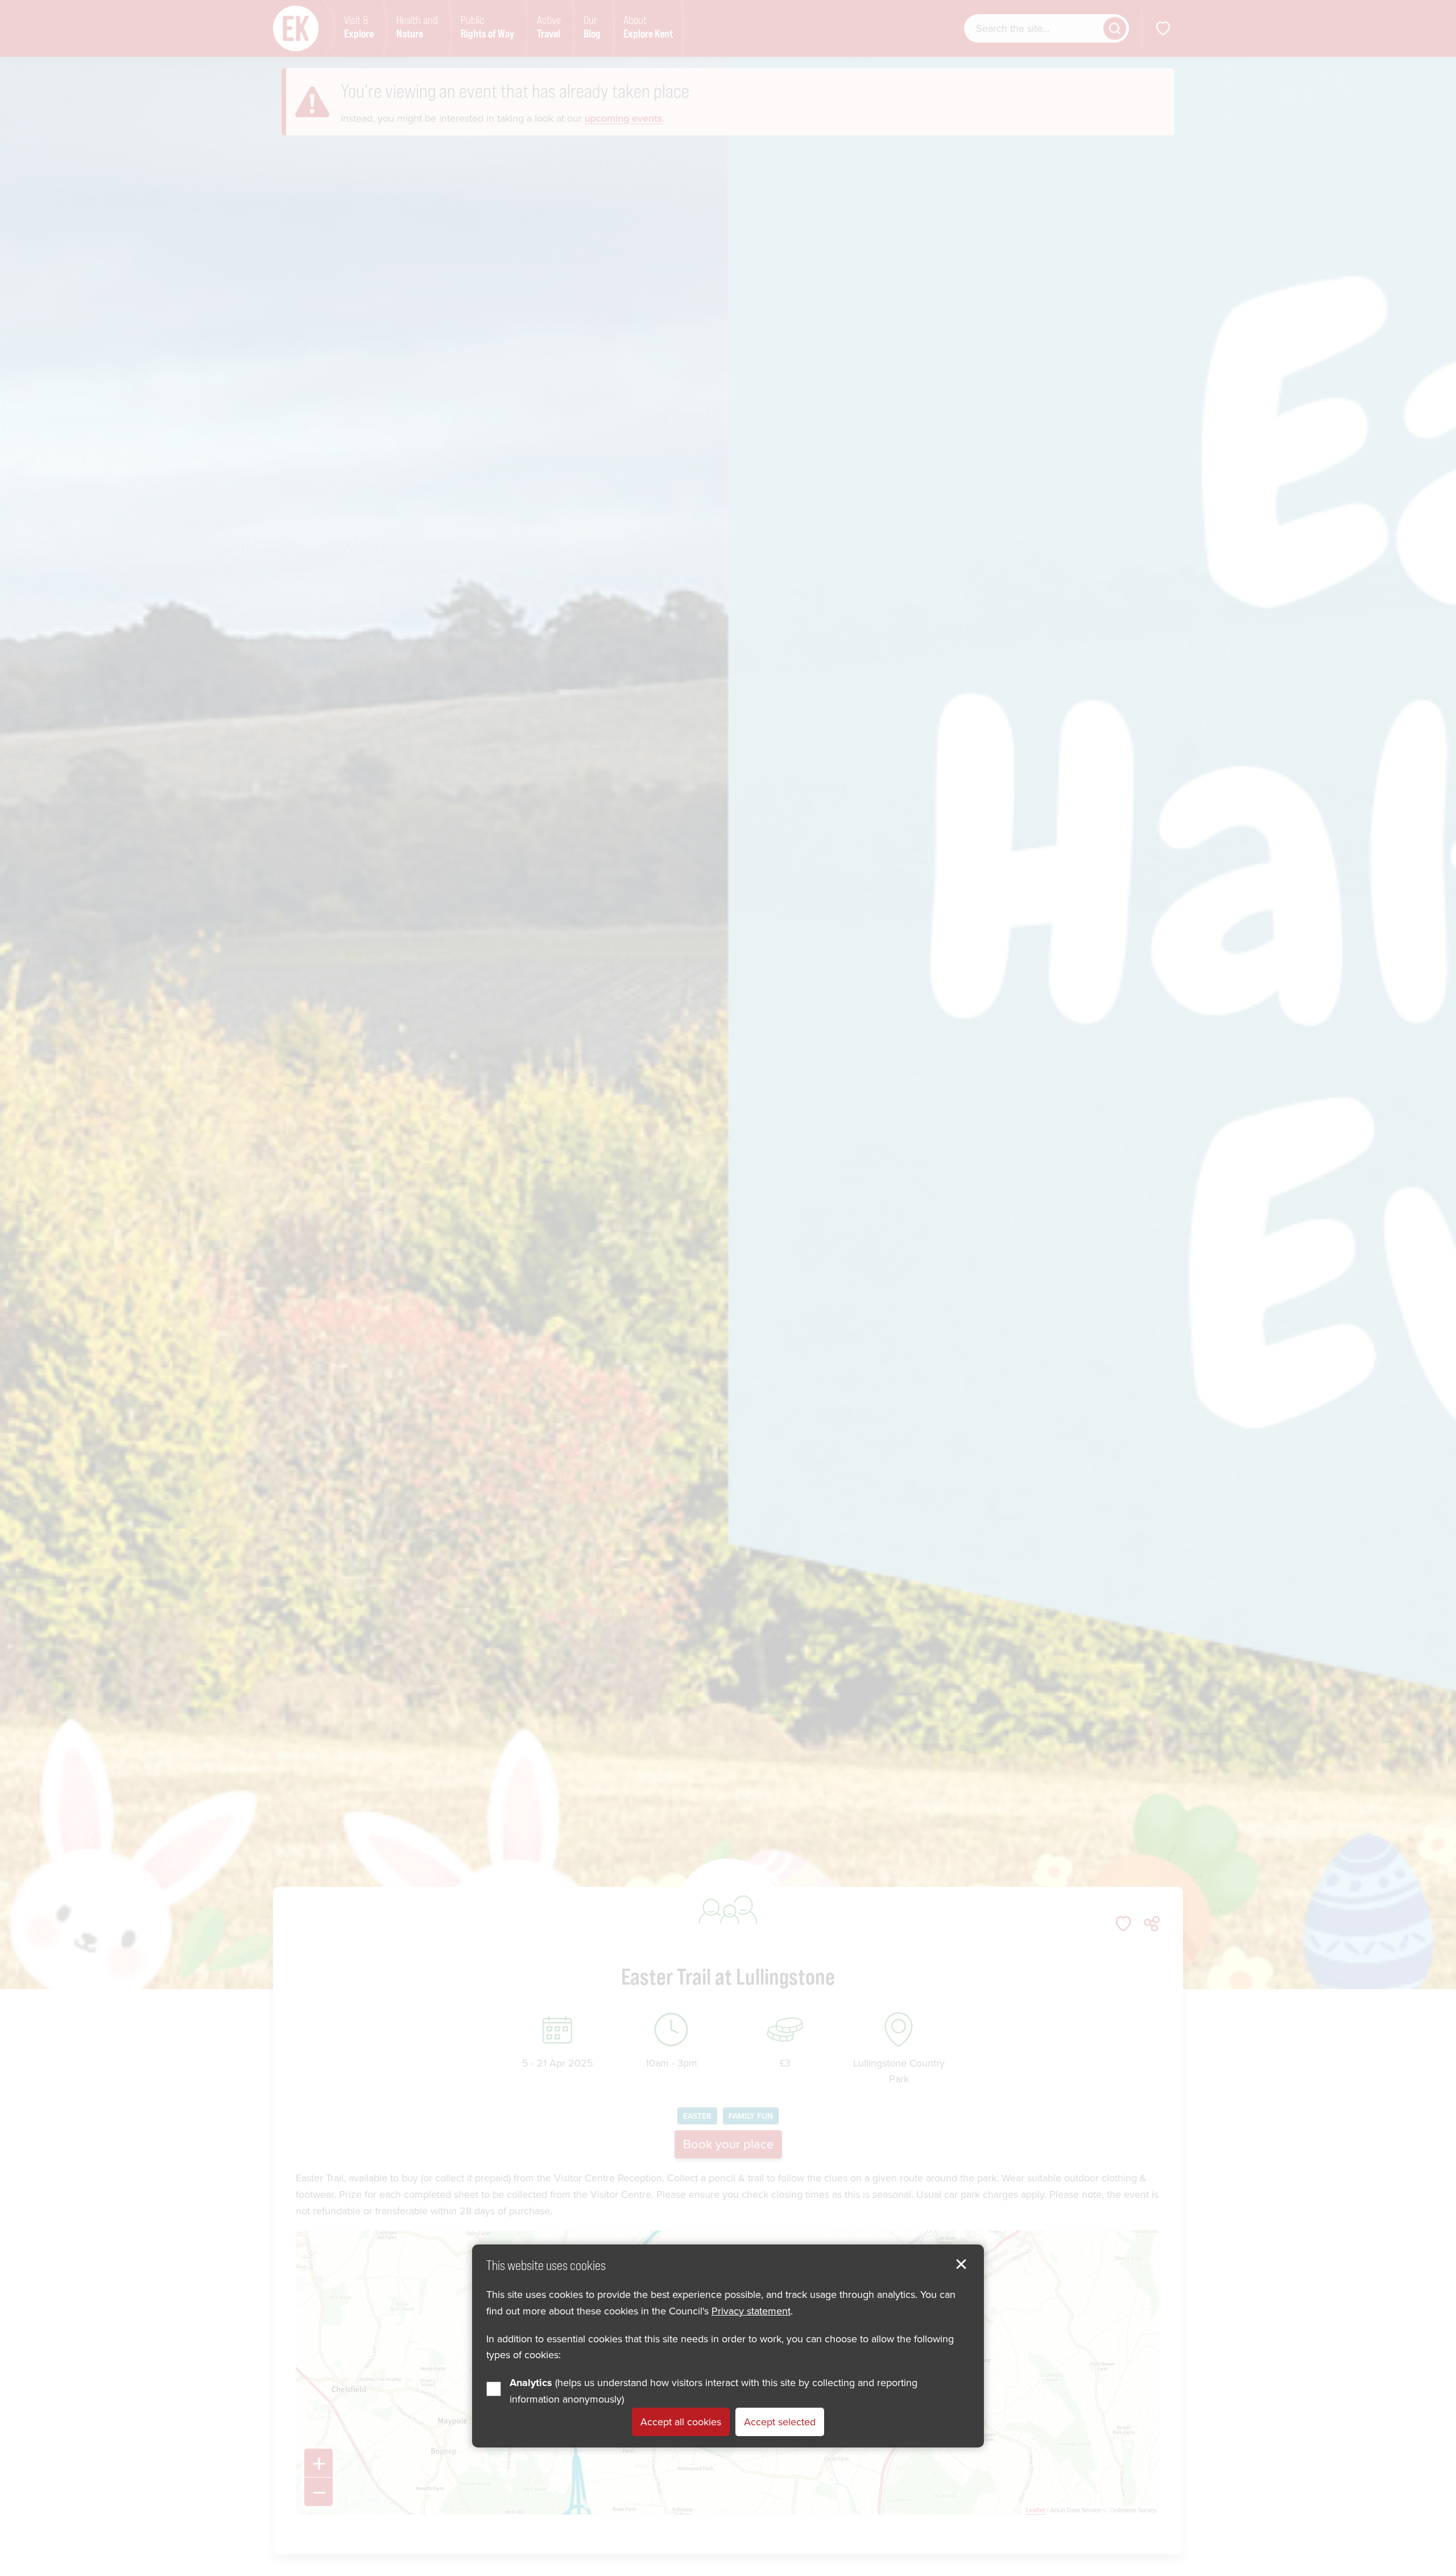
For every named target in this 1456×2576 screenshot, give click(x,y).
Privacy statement (751, 2311)
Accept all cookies (681, 2422)
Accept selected (780, 2422)
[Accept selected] (961, 2264)
